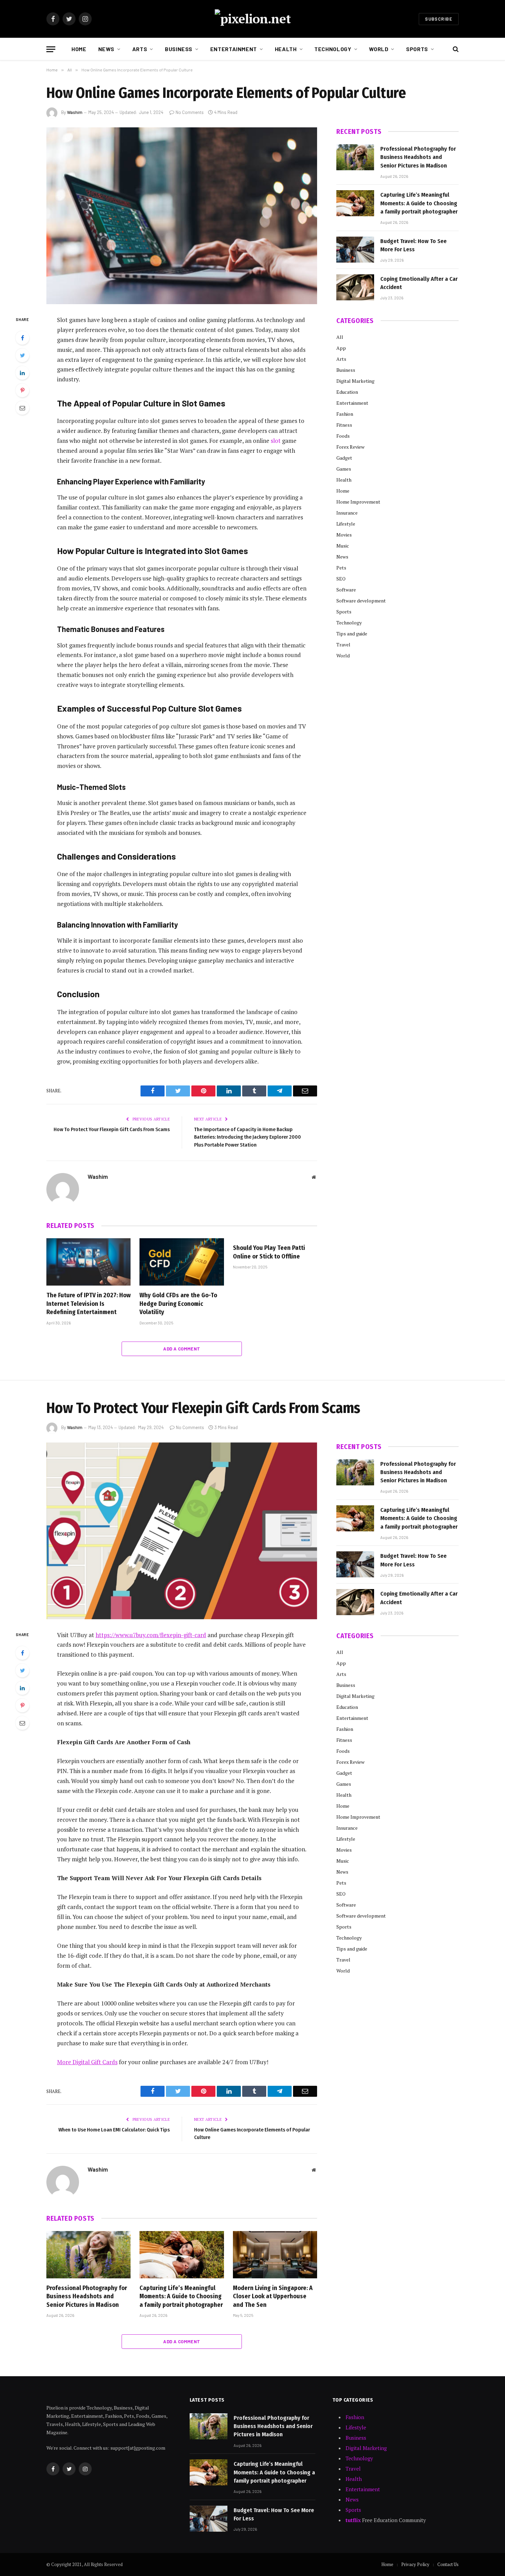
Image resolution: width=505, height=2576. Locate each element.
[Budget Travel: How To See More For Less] (355, 250)
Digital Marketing (355, 381)
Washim (75, 112)
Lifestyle (346, 524)
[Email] (22, 408)
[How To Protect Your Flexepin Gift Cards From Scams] (182, 1531)
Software (346, 590)
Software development (361, 601)
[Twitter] (22, 355)
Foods (343, 436)
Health (286, 49)
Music (343, 546)
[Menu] (51, 49)
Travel (343, 645)
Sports (417, 49)
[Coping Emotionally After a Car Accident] (355, 287)
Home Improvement (358, 502)
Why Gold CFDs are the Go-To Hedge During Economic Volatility (178, 1304)
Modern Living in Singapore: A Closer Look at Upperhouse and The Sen (273, 2296)
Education (347, 392)
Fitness (344, 425)
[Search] (455, 49)
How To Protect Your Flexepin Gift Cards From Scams (112, 1129)
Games (344, 469)
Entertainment (234, 49)
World (379, 49)
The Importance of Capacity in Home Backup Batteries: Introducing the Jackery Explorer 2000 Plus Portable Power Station (248, 1137)
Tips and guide (352, 634)
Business (179, 49)
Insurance (347, 513)
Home (79, 49)
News (106, 49)
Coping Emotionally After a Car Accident (419, 283)
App (341, 348)
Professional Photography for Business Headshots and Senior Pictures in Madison (418, 157)
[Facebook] (22, 338)
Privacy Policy (415, 2564)
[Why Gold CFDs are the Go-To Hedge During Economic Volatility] (182, 1262)
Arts (140, 49)
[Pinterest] (22, 390)
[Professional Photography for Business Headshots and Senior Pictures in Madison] (355, 157)
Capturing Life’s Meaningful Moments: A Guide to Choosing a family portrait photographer (419, 203)
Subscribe (439, 19)
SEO (341, 579)
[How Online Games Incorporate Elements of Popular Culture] (182, 216)
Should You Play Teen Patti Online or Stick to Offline (269, 1252)
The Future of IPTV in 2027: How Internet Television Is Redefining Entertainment (88, 1304)
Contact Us (448, 2564)
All (340, 337)
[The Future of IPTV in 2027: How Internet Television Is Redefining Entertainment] (88, 1262)
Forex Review (350, 447)
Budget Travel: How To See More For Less (413, 245)
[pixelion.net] (253, 19)
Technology (333, 49)
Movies (344, 535)
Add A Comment (182, 1349)
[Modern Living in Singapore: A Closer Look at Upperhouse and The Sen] (275, 2255)
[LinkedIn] (22, 373)
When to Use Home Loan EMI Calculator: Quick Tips (114, 2130)
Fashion (345, 414)
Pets (341, 568)
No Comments (190, 112)
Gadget (344, 458)
